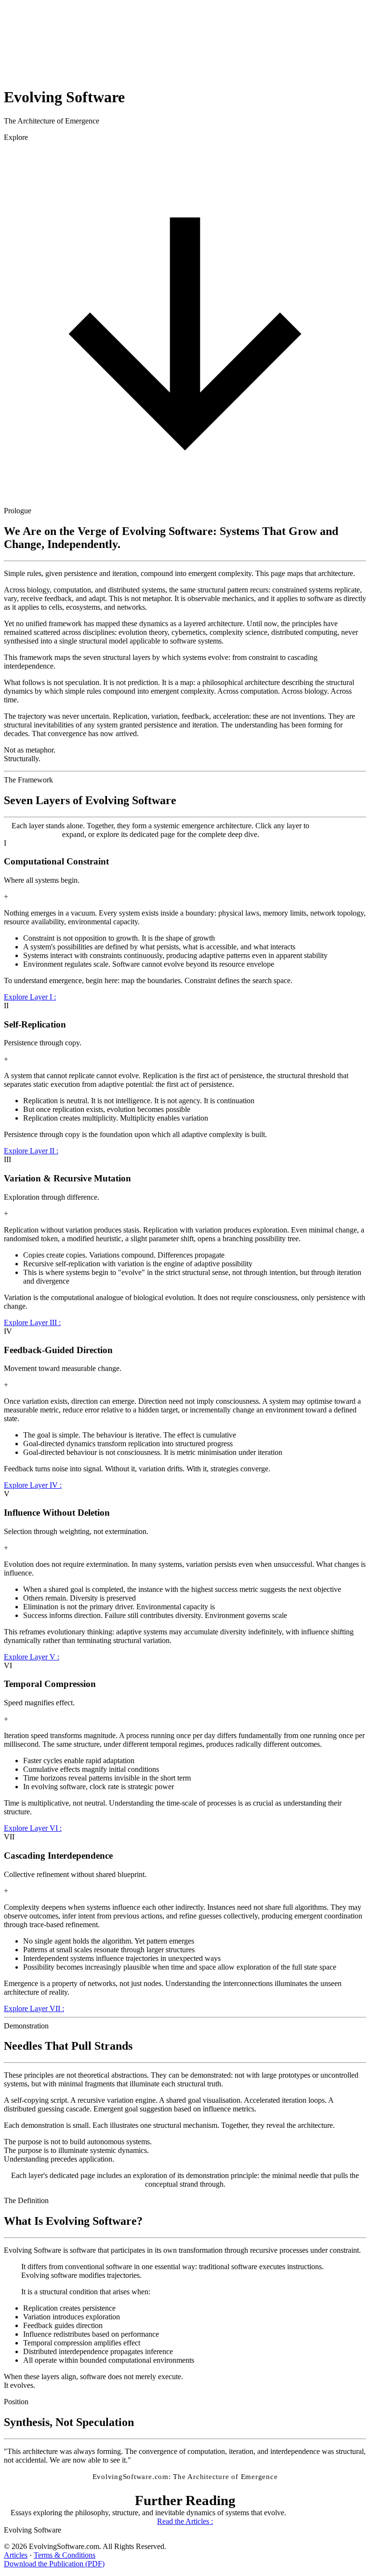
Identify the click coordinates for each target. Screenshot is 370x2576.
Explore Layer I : (30, 997)
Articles (16, 2555)
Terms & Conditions (65, 2555)
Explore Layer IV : (33, 1485)
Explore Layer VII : (34, 2008)
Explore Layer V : (32, 1657)
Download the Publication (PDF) (54, 2564)
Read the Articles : (185, 2521)
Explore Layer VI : (33, 1828)
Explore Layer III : (32, 1322)
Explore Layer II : (31, 1151)
